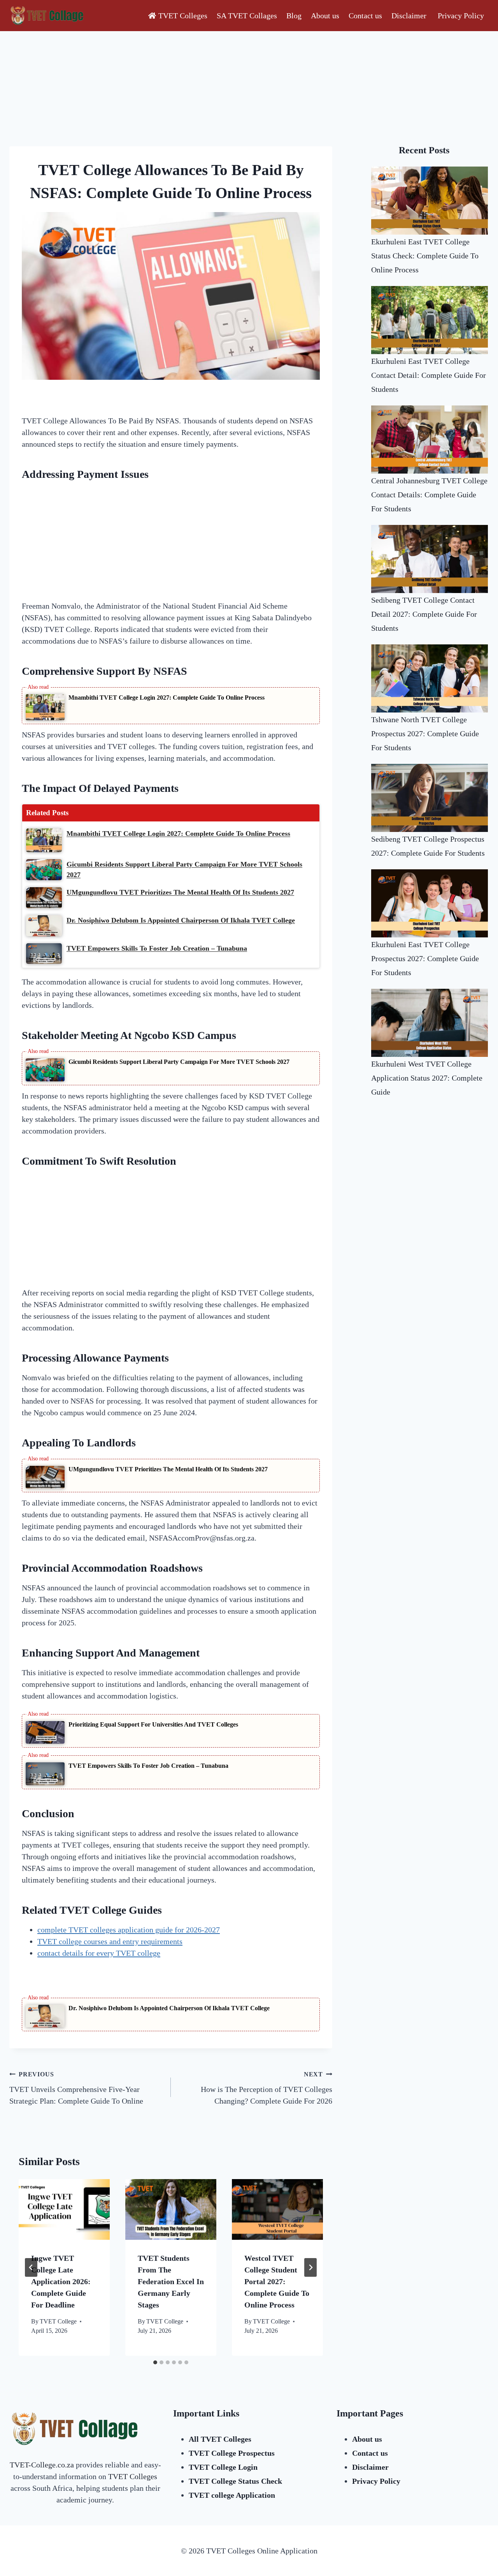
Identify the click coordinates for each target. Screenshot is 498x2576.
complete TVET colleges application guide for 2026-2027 (129, 1930)
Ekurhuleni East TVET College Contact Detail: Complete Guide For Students (429, 375)
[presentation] (64, 2209)
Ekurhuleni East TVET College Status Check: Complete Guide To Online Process (425, 256)
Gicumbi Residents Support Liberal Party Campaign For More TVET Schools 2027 (179, 1062)
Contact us (365, 16)
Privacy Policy (461, 16)
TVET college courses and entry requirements (110, 1941)
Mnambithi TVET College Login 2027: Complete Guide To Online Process (167, 698)
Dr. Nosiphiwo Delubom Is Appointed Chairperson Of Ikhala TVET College (169, 2008)
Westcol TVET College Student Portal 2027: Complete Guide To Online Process (277, 2281)
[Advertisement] (171, 89)
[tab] (155, 2362)
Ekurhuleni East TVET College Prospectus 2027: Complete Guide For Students (425, 958)
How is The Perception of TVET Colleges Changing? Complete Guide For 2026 (267, 2088)
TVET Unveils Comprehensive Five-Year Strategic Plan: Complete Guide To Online (76, 2088)
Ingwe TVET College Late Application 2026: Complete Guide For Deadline (61, 2281)
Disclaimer (410, 16)
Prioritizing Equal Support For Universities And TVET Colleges (153, 1724)
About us (325, 16)
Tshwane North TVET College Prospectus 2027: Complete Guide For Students (425, 733)
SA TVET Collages (247, 16)
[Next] (310, 2267)
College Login (223, 2467)
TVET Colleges (183, 16)
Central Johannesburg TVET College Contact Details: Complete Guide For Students (429, 495)
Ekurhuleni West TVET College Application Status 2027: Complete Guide (427, 1078)
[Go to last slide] (31, 2267)
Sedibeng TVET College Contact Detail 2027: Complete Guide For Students (424, 614)
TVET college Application (232, 2495)
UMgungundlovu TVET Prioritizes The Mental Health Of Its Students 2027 (168, 1469)
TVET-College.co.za (43, 2465)
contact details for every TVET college (99, 1953)
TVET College (58, 2321)
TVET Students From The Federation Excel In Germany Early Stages (171, 2281)
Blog (294, 16)
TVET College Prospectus (232, 2453)
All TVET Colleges (220, 2439)
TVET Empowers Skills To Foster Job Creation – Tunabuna (148, 1766)
